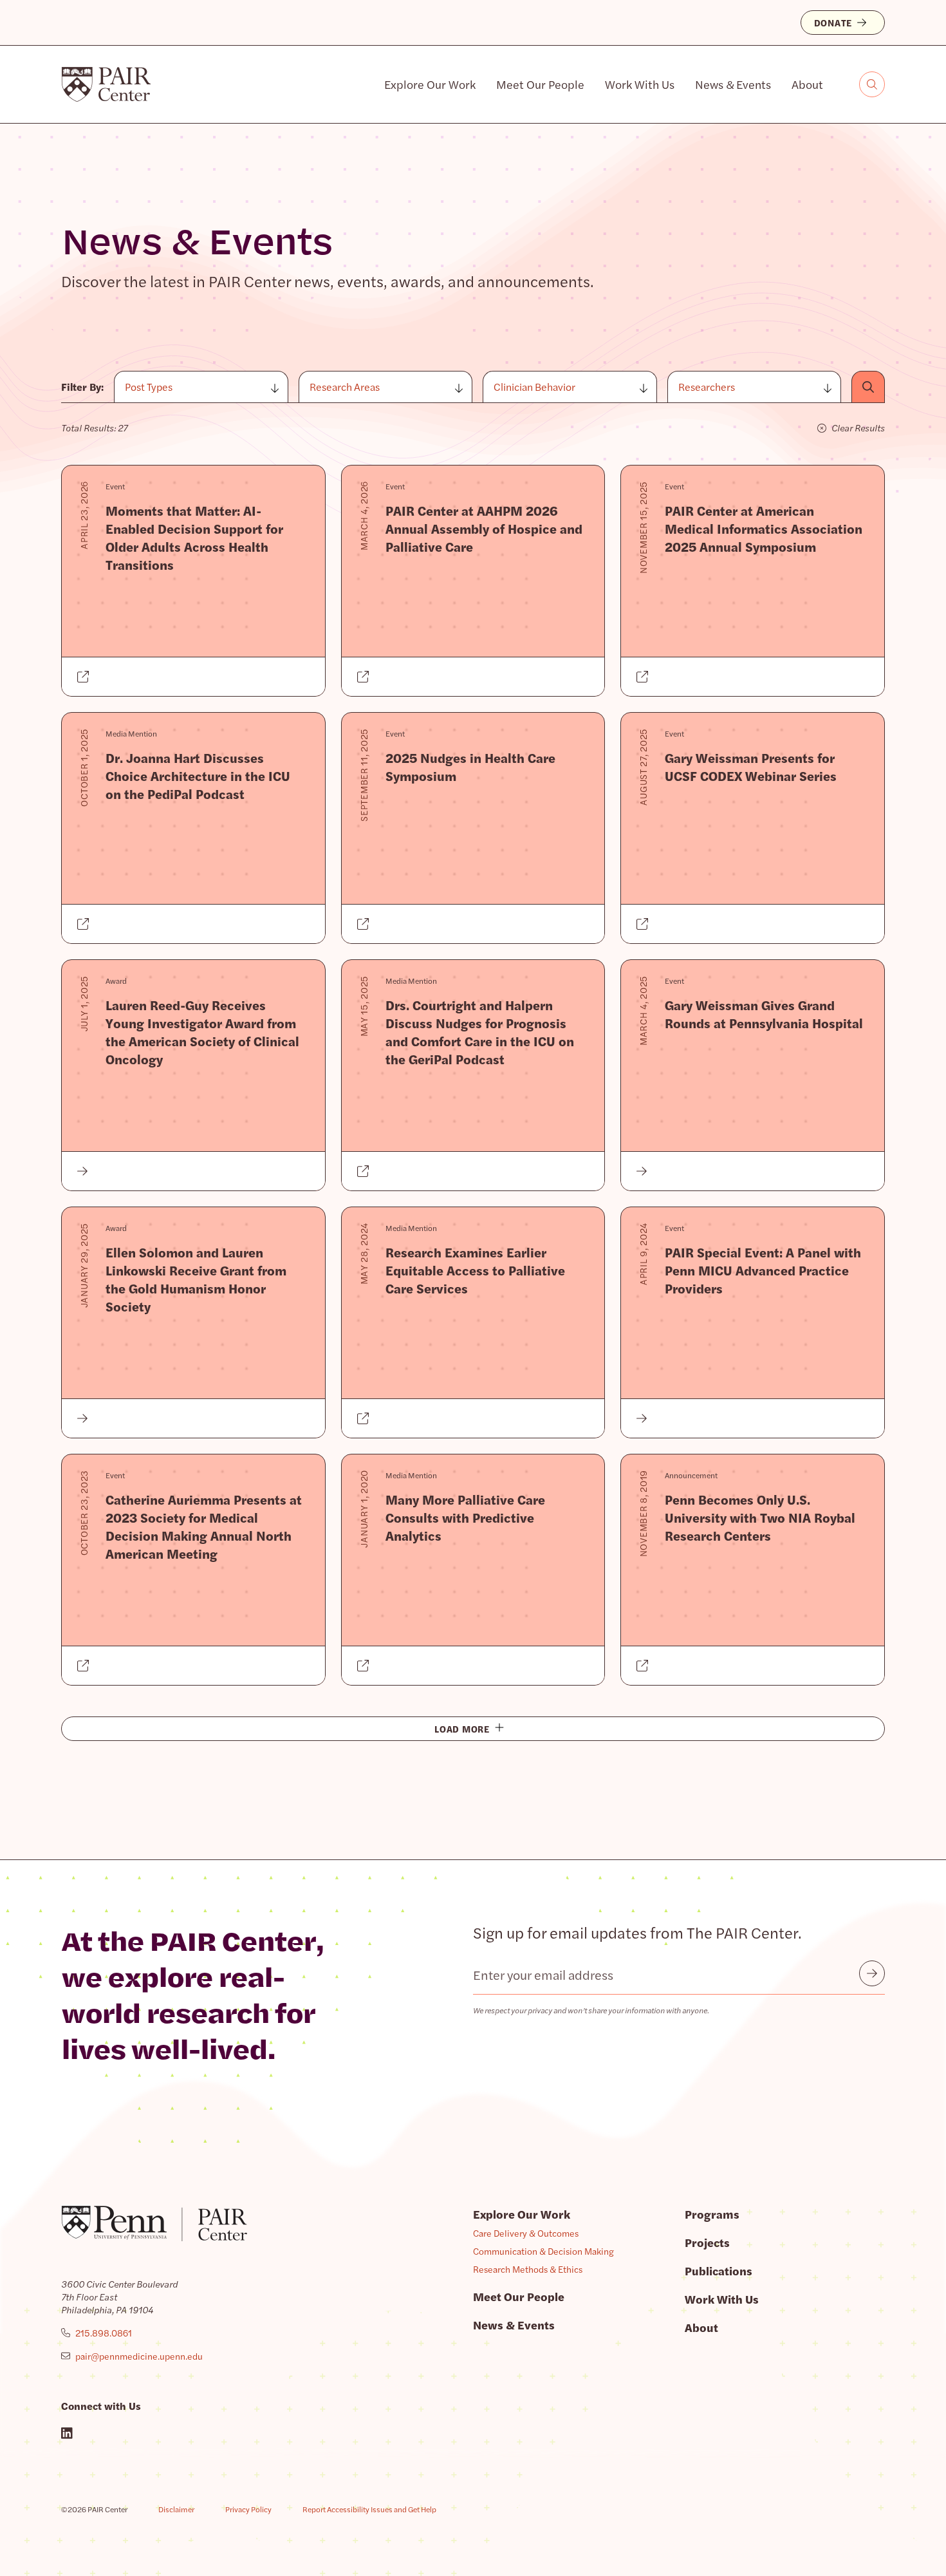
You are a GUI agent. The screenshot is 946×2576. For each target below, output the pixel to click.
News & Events (733, 84)
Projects (707, 2242)
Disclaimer (176, 2509)
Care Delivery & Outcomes (526, 2233)
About (807, 84)
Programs (712, 2214)
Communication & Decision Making (543, 2251)
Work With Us (640, 84)
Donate (833, 23)
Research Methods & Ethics (528, 2269)
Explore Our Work (430, 84)
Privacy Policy (248, 2509)
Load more (462, 1729)
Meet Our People (540, 84)
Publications (719, 2270)
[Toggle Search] (872, 84)
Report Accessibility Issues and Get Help (369, 2509)
